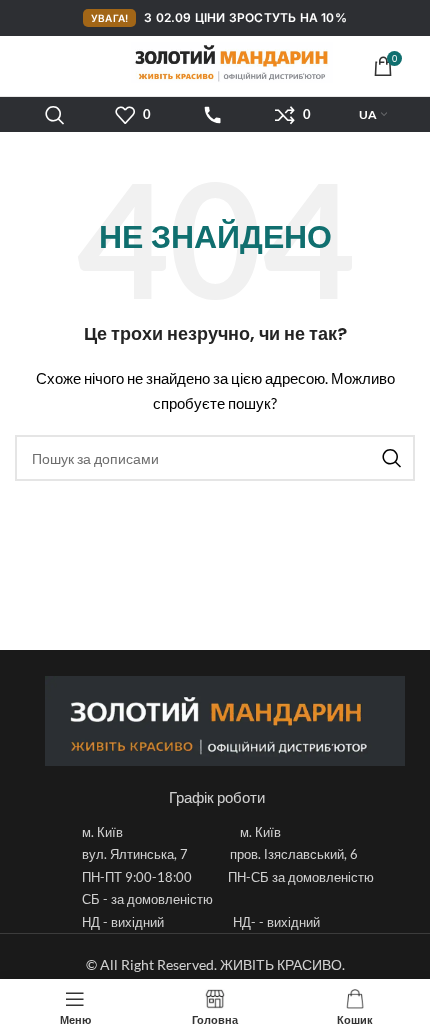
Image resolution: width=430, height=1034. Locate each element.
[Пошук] (55, 115)
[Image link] (225, 719)
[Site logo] (215, 62)
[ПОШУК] (392, 458)
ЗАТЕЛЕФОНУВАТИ (213, 115)
